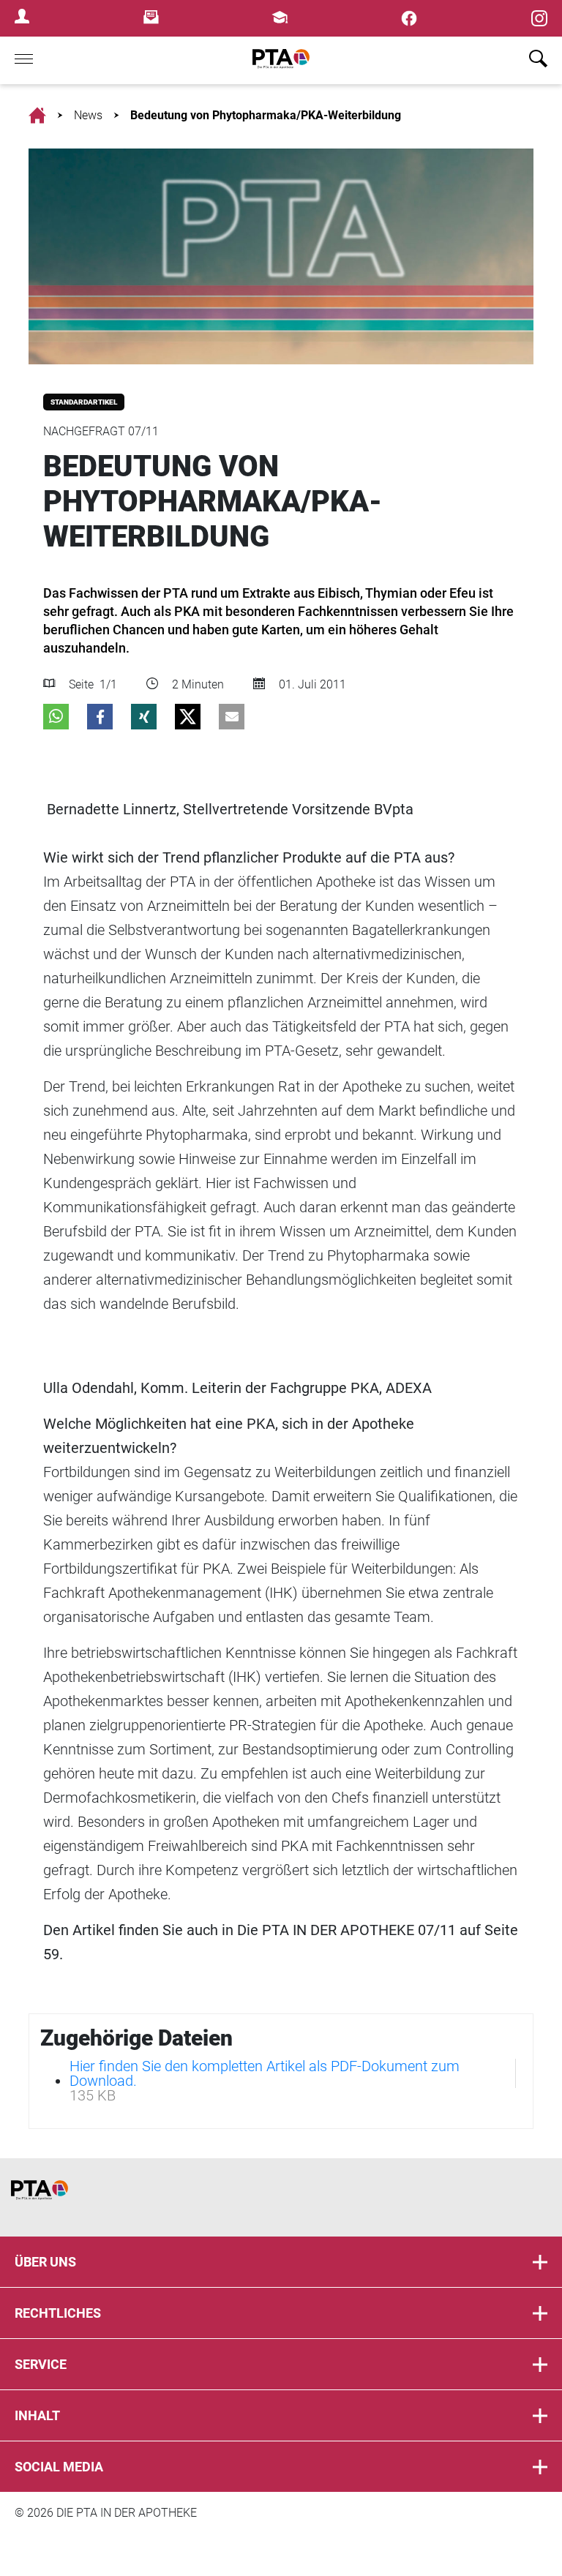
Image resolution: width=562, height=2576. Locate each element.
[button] (56, 717)
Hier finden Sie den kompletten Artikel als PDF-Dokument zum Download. (265, 2073)
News (88, 115)
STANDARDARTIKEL (84, 402)
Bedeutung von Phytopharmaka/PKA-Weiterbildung (266, 115)
